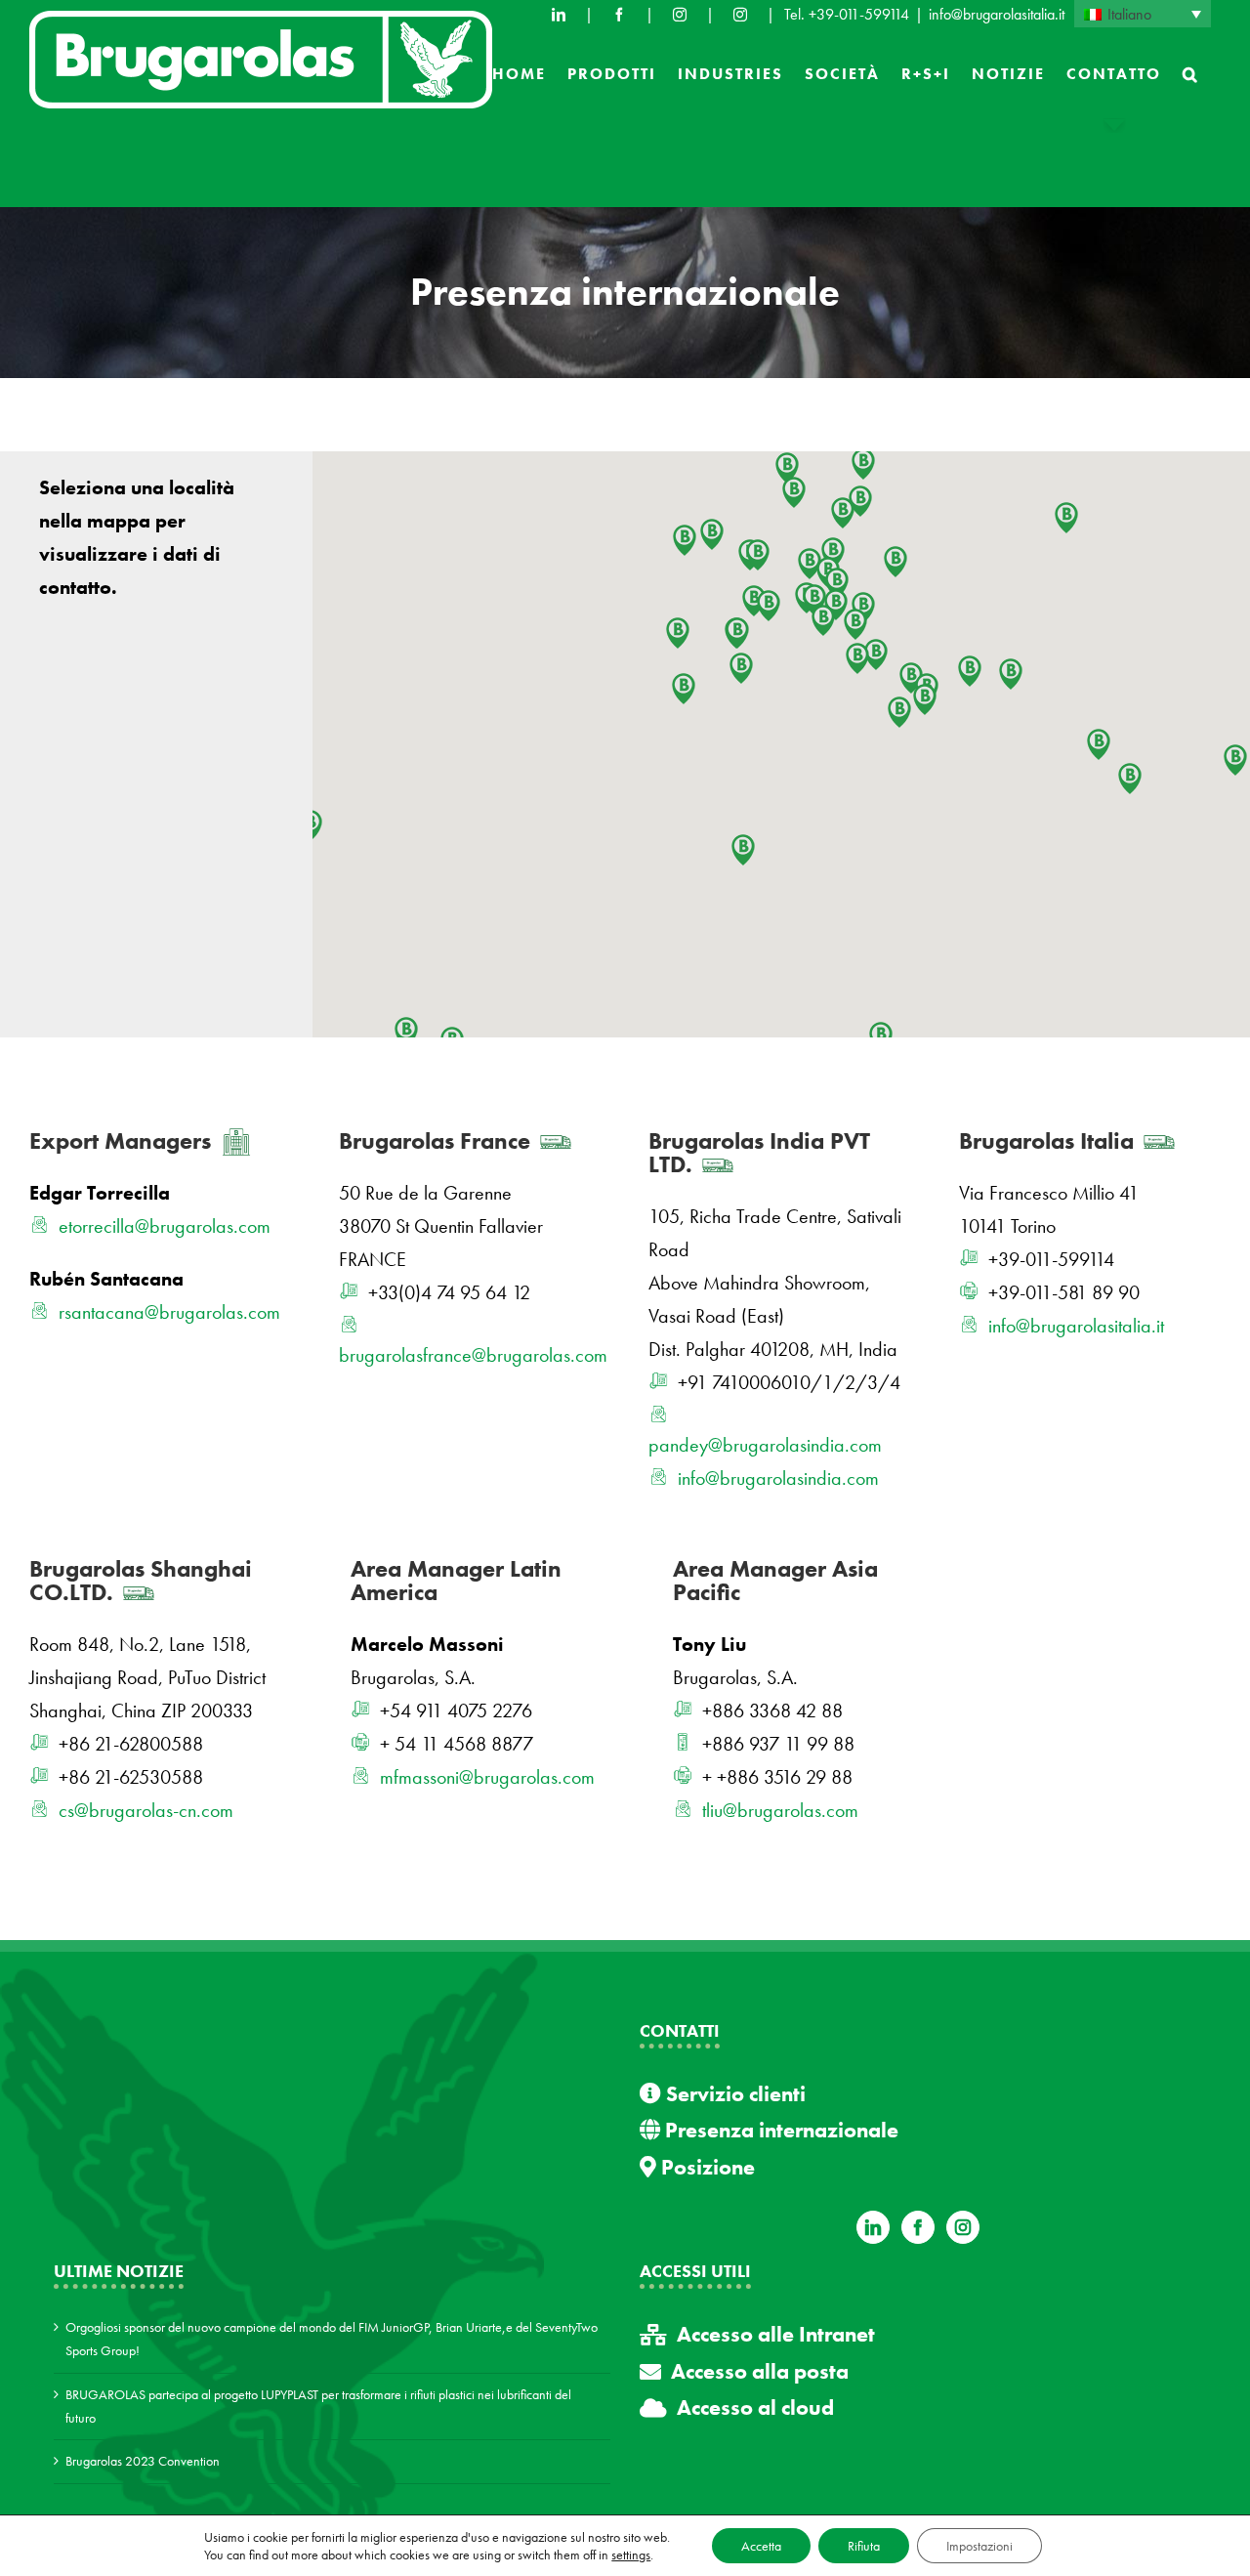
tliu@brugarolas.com (780, 1810)
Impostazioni (979, 2546)
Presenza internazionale (779, 2130)
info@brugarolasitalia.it (997, 14)
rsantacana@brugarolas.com (169, 1312)
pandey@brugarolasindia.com (765, 1445)
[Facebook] (619, 15)
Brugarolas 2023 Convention (143, 2461)
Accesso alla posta (760, 2371)
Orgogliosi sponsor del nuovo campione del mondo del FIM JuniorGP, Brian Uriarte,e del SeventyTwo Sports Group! (332, 2339)
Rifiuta (864, 2546)
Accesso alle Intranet (776, 2334)
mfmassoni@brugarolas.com (487, 1777)
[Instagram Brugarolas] (680, 15)
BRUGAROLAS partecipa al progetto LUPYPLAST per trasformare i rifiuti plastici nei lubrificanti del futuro (318, 2406)
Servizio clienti (733, 2094)
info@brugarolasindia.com (778, 1478)
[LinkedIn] (559, 15)
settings (631, 2555)
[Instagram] (963, 2227)
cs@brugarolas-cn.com (146, 1810)
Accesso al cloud (755, 2407)
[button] (1191, 74)
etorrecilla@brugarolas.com (165, 1226)
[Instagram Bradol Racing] (740, 15)
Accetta (761, 2546)
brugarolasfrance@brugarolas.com (473, 1355)
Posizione (706, 2167)
